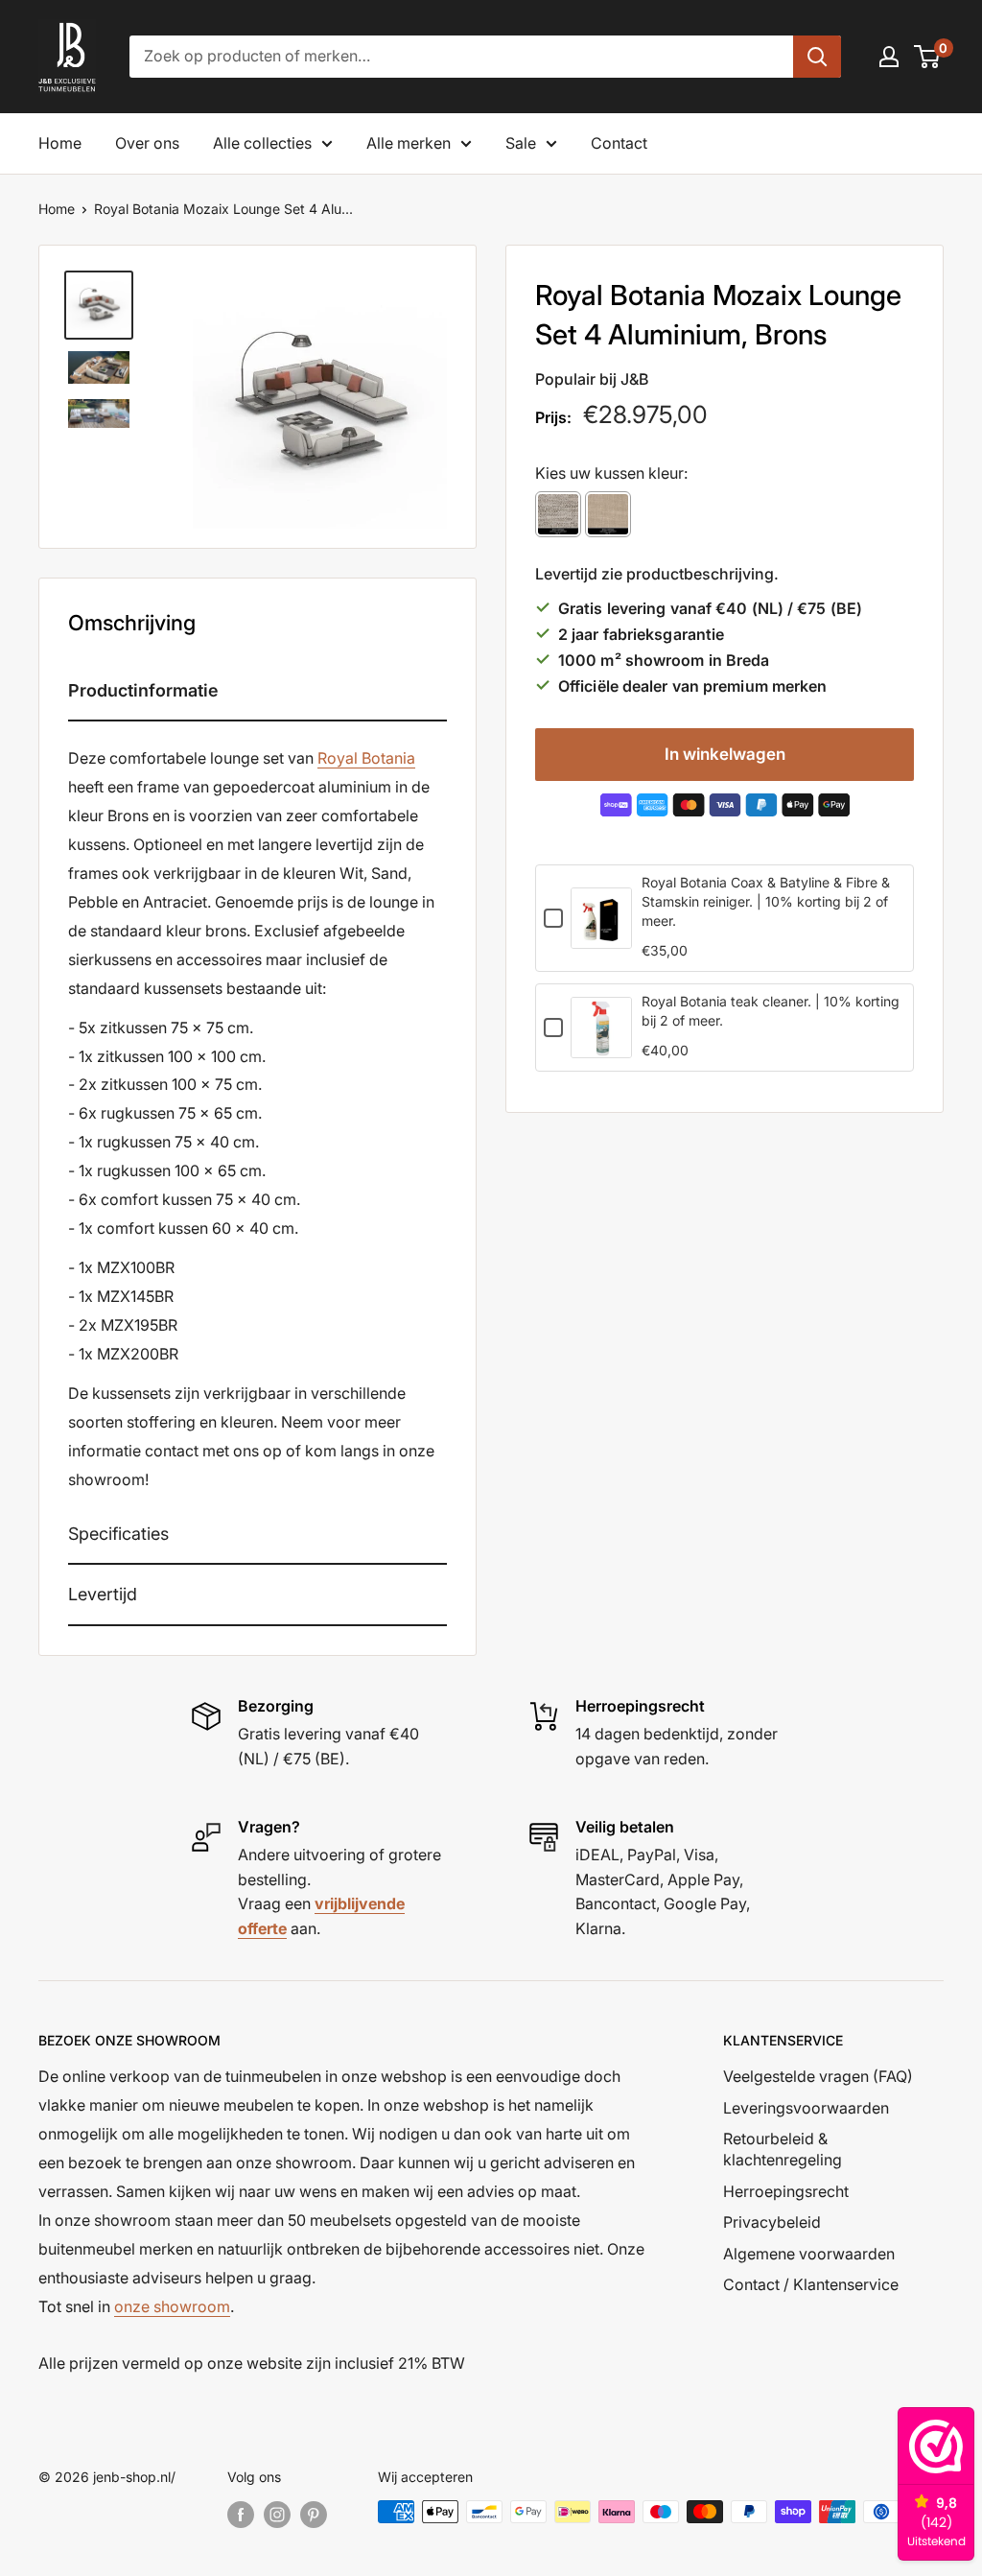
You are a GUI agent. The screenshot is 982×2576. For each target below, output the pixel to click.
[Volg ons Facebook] (241, 2514)
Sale (521, 143)
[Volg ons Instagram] (277, 2514)
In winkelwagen (725, 754)
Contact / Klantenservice (811, 2284)
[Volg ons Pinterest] (314, 2514)
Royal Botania (366, 758)
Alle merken (409, 143)
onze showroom (172, 2306)
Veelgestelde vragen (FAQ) (818, 2076)
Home (60, 143)
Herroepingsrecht (786, 2191)
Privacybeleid (772, 2222)
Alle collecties (262, 143)
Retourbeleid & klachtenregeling (783, 2149)
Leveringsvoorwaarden (806, 2108)
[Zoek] (817, 57)
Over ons (147, 143)
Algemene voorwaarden (809, 2254)
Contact (619, 143)
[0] (928, 57)
